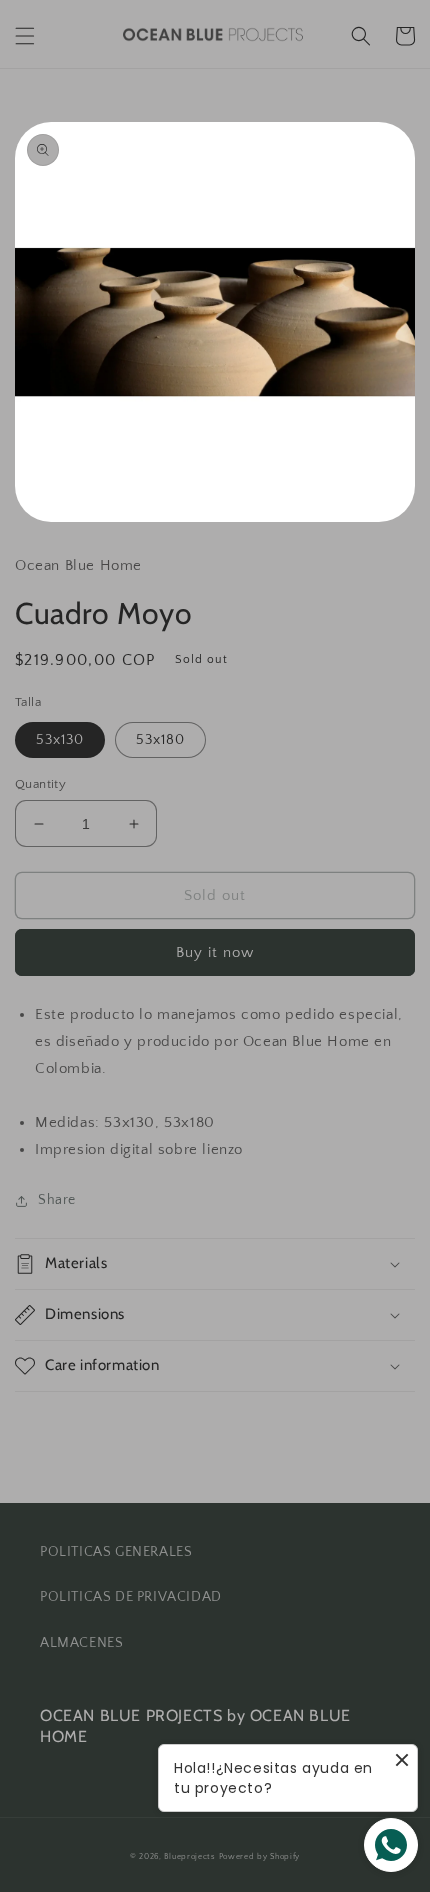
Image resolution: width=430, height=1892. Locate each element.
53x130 (60, 740)
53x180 (160, 740)
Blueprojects (189, 1856)
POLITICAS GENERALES (116, 1552)
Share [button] (57, 1200)
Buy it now (215, 952)
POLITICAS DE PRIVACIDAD (131, 1597)
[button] (25, 36)
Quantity (40, 784)
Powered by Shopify (260, 1856)
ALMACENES (81, 1643)
